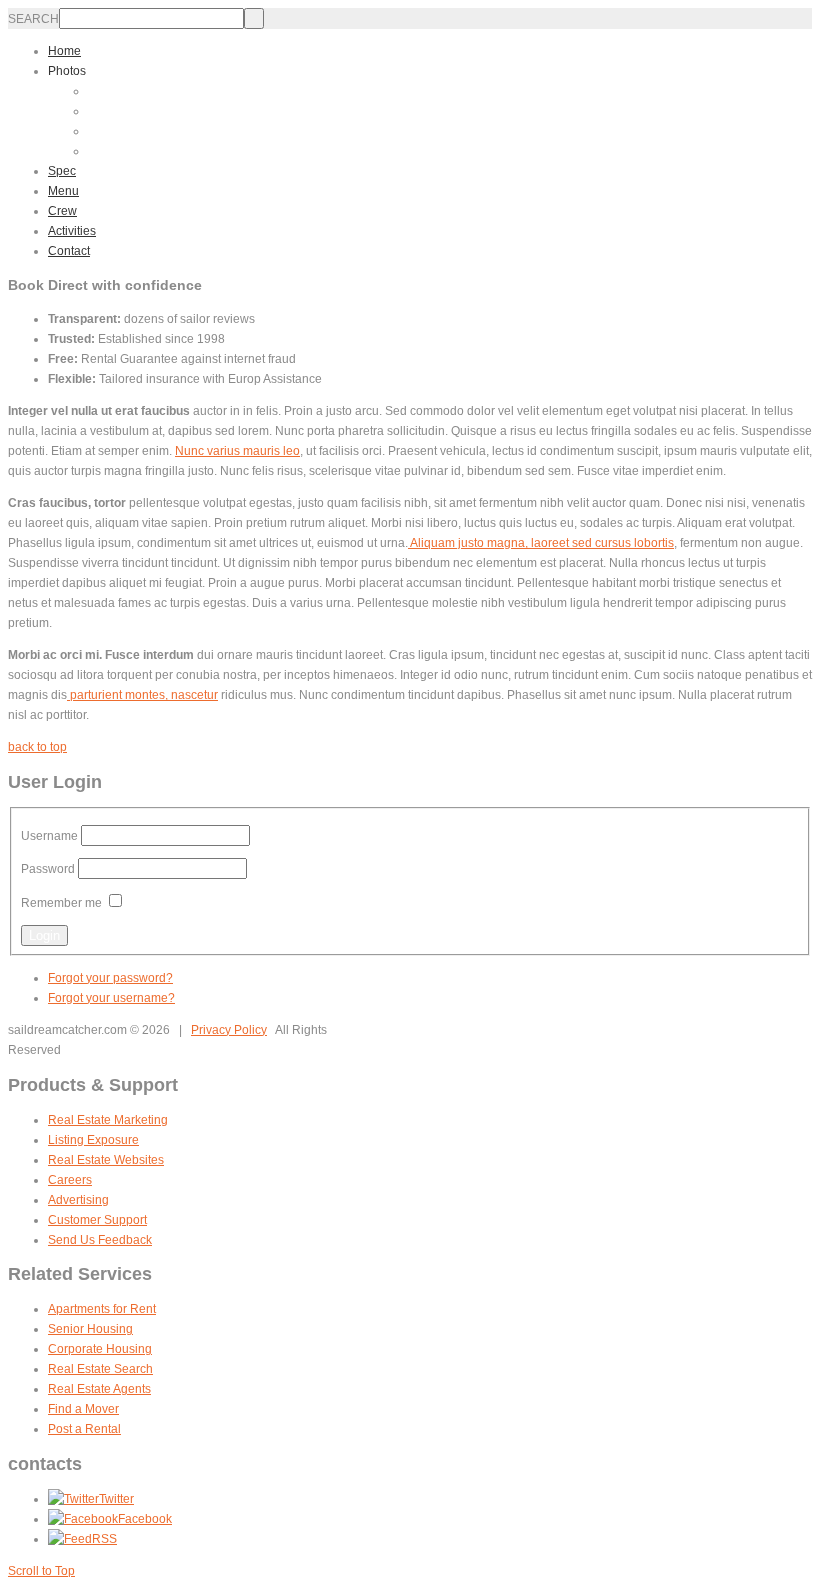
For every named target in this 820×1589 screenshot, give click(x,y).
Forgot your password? (110, 978)
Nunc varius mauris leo (237, 451)
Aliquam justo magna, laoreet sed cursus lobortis (541, 543)
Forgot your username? (111, 998)
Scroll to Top (41, 1571)
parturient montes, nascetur (142, 695)
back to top (37, 747)
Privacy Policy (229, 1030)
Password (48, 869)
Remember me (61, 903)
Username (49, 836)
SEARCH (33, 19)
